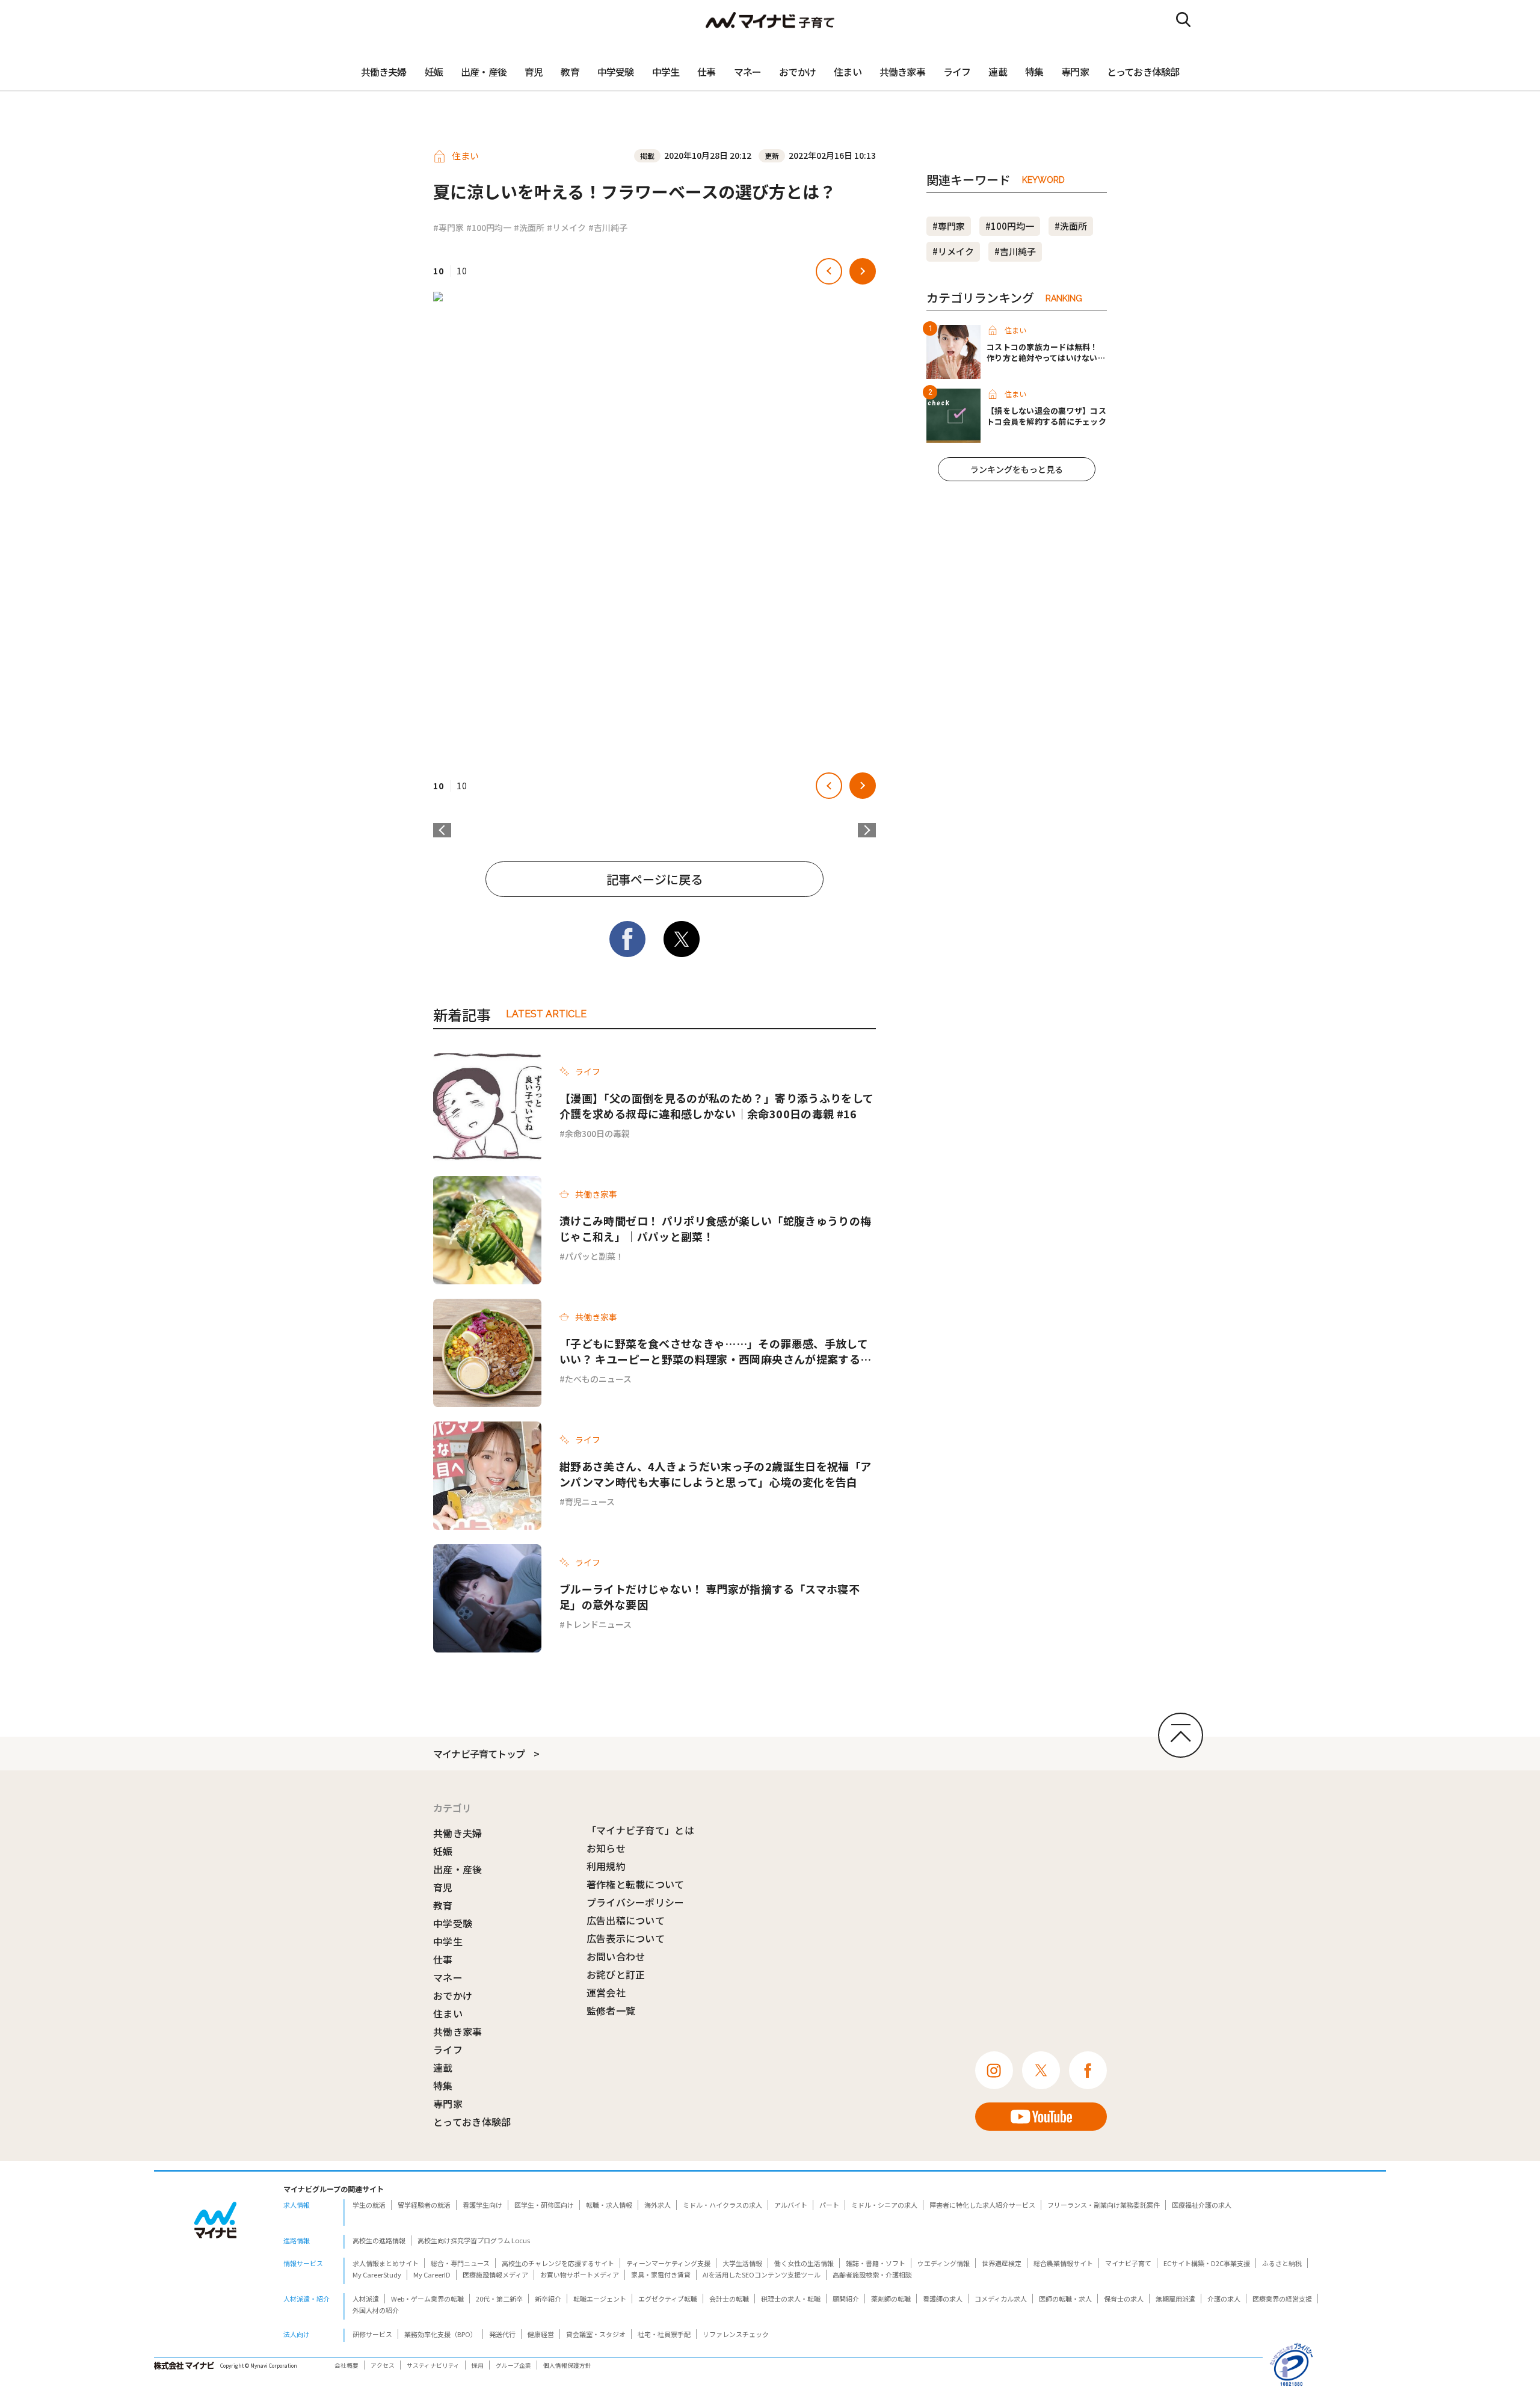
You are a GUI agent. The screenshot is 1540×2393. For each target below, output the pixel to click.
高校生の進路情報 (379, 2240)
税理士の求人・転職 (791, 2299)
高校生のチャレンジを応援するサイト (558, 2263)
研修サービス (372, 2334)
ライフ (957, 72)
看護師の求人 (943, 2299)
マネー (748, 72)
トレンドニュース (598, 1624)
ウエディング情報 (944, 2263)
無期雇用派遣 (1175, 2299)
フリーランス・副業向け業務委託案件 (1104, 2205)
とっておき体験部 (1143, 72)
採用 (478, 2365)
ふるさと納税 (1282, 2263)
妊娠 (434, 72)
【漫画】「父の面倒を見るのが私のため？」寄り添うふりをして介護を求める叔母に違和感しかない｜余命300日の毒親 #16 (716, 1106)
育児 (534, 72)
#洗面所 (529, 227)
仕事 (706, 72)
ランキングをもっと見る (1017, 469)
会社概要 (346, 2365)
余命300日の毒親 (597, 1133)
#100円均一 (489, 227)
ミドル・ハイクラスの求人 (722, 2205)
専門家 (1075, 72)
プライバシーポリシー (636, 1902)
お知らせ (606, 1848)
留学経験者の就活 (424, 2205)
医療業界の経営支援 (1282, 2299)
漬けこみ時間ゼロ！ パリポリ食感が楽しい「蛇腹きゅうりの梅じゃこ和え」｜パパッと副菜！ (715, 1228)
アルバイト (791, 2205)
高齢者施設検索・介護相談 (872, 2274)
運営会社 (606, 1992)
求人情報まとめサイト (386, 2263)
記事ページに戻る (654, 879)
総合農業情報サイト (1063, 2263)
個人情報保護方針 (567, 2365)
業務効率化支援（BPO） (441, 2334)
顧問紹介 (846, 2299)
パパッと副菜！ (594, 1256)
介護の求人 (1224, 2299)
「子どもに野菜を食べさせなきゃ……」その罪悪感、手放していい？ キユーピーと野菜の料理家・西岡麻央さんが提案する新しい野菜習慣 (715, 1351)
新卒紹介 (548, 2299)
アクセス (383, 2365)
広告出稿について (626, 1920)
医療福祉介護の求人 (1202, 2205)
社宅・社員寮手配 (664, 2334)
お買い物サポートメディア (580, 2274)
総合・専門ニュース (460, 2263)
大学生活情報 (742, 2263)
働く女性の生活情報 (804, 2263)
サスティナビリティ (433, 2365)
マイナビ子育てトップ (479, 1754)
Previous (442, 830)
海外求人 (658, 2205)
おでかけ (797, 72)
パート (829, 2205)
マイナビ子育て (1128, 2263)
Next (867, 830)
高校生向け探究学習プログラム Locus (474, 2240)
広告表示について (626, 1938)
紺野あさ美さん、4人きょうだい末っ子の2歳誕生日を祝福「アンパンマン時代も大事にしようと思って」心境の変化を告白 (715, 1474)
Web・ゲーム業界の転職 (427, 2299)
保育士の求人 (1124, 2299)
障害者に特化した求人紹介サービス (982, 2205)
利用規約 (606, 1866)
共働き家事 (902, 72)
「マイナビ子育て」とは (641, 1830)
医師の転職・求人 (1065, 2299)
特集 (1034, 72)
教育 (570, 72)
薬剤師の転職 (891, 2299)
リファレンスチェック (736, 2334)
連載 (997, 72)
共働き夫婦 (384, 72)
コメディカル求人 (1001, 2299)
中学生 (666, 72)
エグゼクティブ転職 (668, 2299)
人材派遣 (366, 2299)
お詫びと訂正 (616, 1974)
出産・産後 (484, 72)
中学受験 (616, 72)
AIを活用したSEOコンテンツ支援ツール (762, 2274)
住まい (848, 72)
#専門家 (448, 227)
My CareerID (432, 2274)
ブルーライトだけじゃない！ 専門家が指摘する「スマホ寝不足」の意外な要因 (710, 1597)
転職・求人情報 (609, 2205)
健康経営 (541, 2334)
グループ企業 (513, 2365)
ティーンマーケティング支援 (668, 2263)
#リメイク (566, 227)
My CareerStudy (377, 2274)
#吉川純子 (608, 227)
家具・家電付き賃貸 (661, 2274)
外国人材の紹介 (376, 2310)
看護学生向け (482, 2205)
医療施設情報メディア (495, 2274)
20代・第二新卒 (499, 2299)
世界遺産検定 (1002, 2263)
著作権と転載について (636, 1884)
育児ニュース (590, 1501)
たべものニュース (598, 1379)
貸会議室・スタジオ (596, 2334)
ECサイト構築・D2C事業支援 (1207, 2263)
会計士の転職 (729, 2299)
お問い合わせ (616, 1956)
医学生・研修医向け (544, 2205)
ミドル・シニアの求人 (884, 2205)
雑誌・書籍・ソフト (876, 2263)
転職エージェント (600, 2299)
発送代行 (502, 2334)
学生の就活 (369, 2205)
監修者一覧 (611, 2010)
